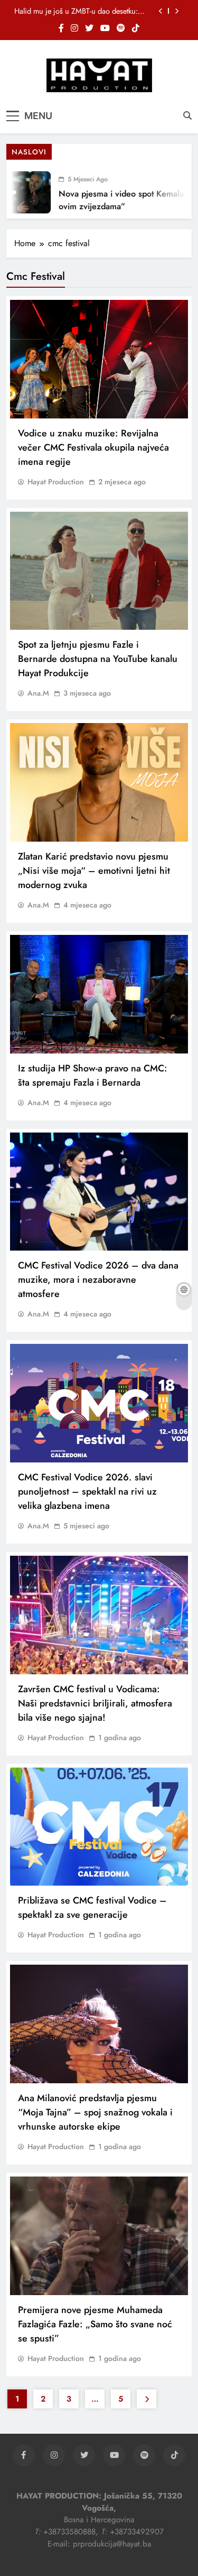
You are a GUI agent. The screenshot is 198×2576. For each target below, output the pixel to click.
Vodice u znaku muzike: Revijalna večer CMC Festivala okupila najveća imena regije (93, 447)
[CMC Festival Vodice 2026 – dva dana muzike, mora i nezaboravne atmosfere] (99, 1192)
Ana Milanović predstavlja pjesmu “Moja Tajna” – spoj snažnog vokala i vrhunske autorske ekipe (95, 2112)
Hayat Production (56, 482)
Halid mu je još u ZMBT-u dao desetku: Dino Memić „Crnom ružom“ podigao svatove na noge (76, 6)
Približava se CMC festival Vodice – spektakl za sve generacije (92, 1907)
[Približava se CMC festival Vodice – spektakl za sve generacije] (99, 1827)
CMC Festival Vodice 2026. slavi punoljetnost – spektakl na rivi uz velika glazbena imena (87, 1491)
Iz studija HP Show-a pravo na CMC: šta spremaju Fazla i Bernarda (93, 1075)
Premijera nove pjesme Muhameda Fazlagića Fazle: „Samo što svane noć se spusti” (95, 2324)
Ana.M (38, 693)
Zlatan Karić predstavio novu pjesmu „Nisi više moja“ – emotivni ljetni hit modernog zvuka (94, 871)
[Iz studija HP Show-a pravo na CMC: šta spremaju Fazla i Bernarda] (99, 994)
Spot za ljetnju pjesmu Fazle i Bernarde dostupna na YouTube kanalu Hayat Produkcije (98, 659)
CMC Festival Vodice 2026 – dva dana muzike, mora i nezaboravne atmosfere (98, 1280)
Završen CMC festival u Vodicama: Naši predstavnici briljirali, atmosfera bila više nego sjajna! (95, 1703)
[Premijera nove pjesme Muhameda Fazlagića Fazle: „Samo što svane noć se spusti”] (99, 2236)
